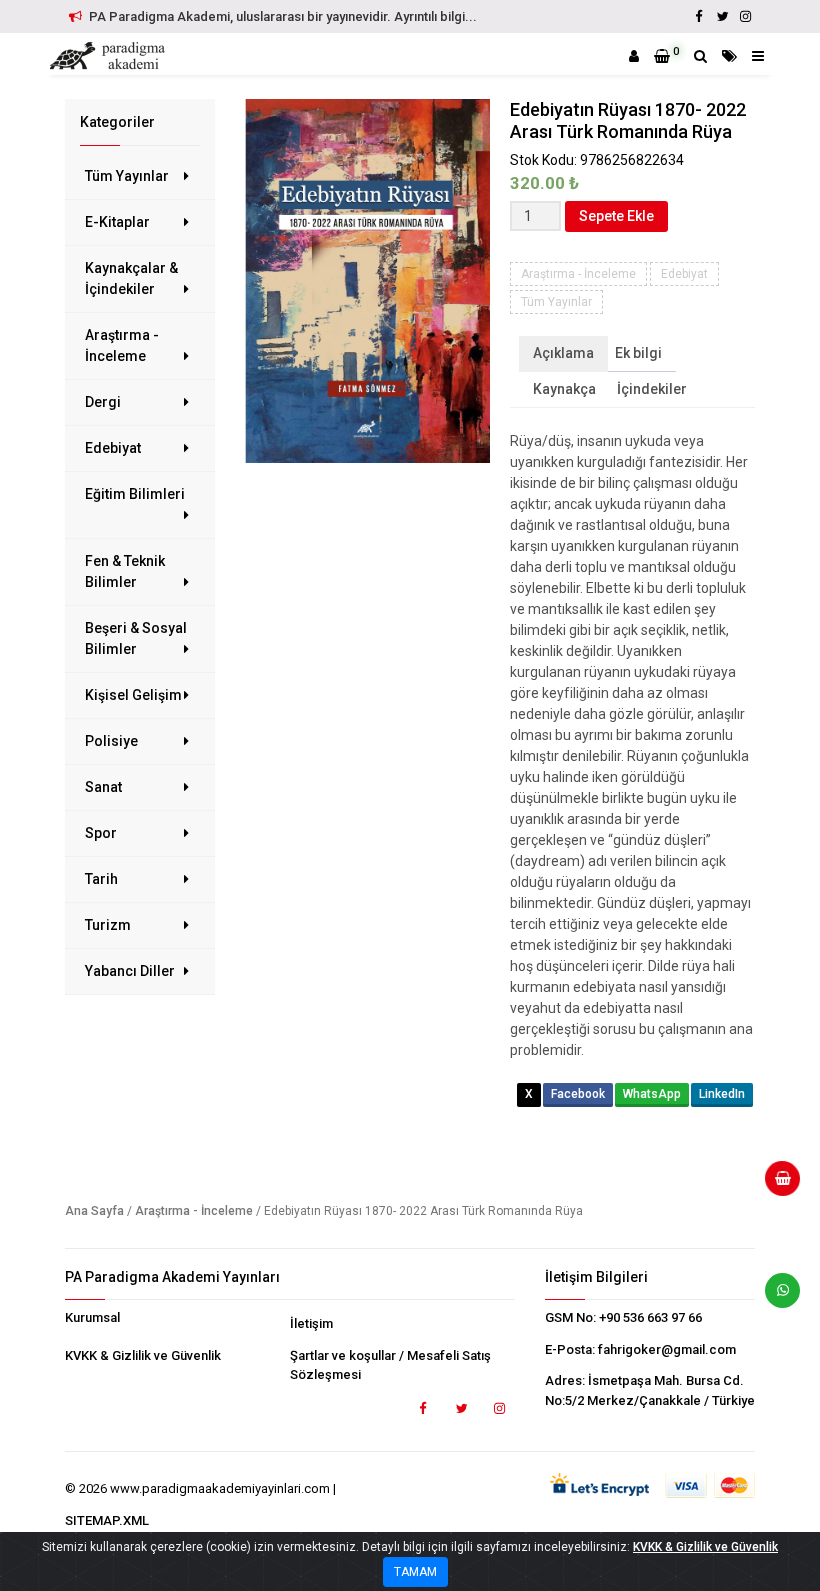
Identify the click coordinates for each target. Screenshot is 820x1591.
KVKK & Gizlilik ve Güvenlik (143, 1355)
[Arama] (700, 56)
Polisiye (111, 741)
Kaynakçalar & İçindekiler (131, 278)
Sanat (103, 787)
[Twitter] (722, 16)
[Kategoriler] (729, 56)
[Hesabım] (634, 56)
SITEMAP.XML (107, 1520)
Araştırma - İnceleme (122, 345)
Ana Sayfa (94, 1211)
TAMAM (415, 1572)
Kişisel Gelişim (133, 695)
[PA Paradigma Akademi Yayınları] (110, 56)
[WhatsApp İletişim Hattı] (775, 1298)
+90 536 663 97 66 (650, 1317)
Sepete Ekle (616, 216)
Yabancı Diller (130, 971)
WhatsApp (652, 1094)
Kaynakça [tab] (564, 389)
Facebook (578, 1094)
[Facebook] (699, 16)
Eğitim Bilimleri (135, 494)
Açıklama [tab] (563, 353)
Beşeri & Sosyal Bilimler (136, 638)
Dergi (103, 402)
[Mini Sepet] (775, 1186)
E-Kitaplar (117, 222)
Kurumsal (92, 1317)
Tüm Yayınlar (127, 176)
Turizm (108, 925)
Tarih (101, 879)
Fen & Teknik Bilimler (125, 571)
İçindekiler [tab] (652, 389)
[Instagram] (745, 16)
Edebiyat (113, 448)
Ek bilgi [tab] (638, 353)
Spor (101, 833)
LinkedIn (722, 1094)
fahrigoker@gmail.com (667, 1349)
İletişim (311, 1323)
